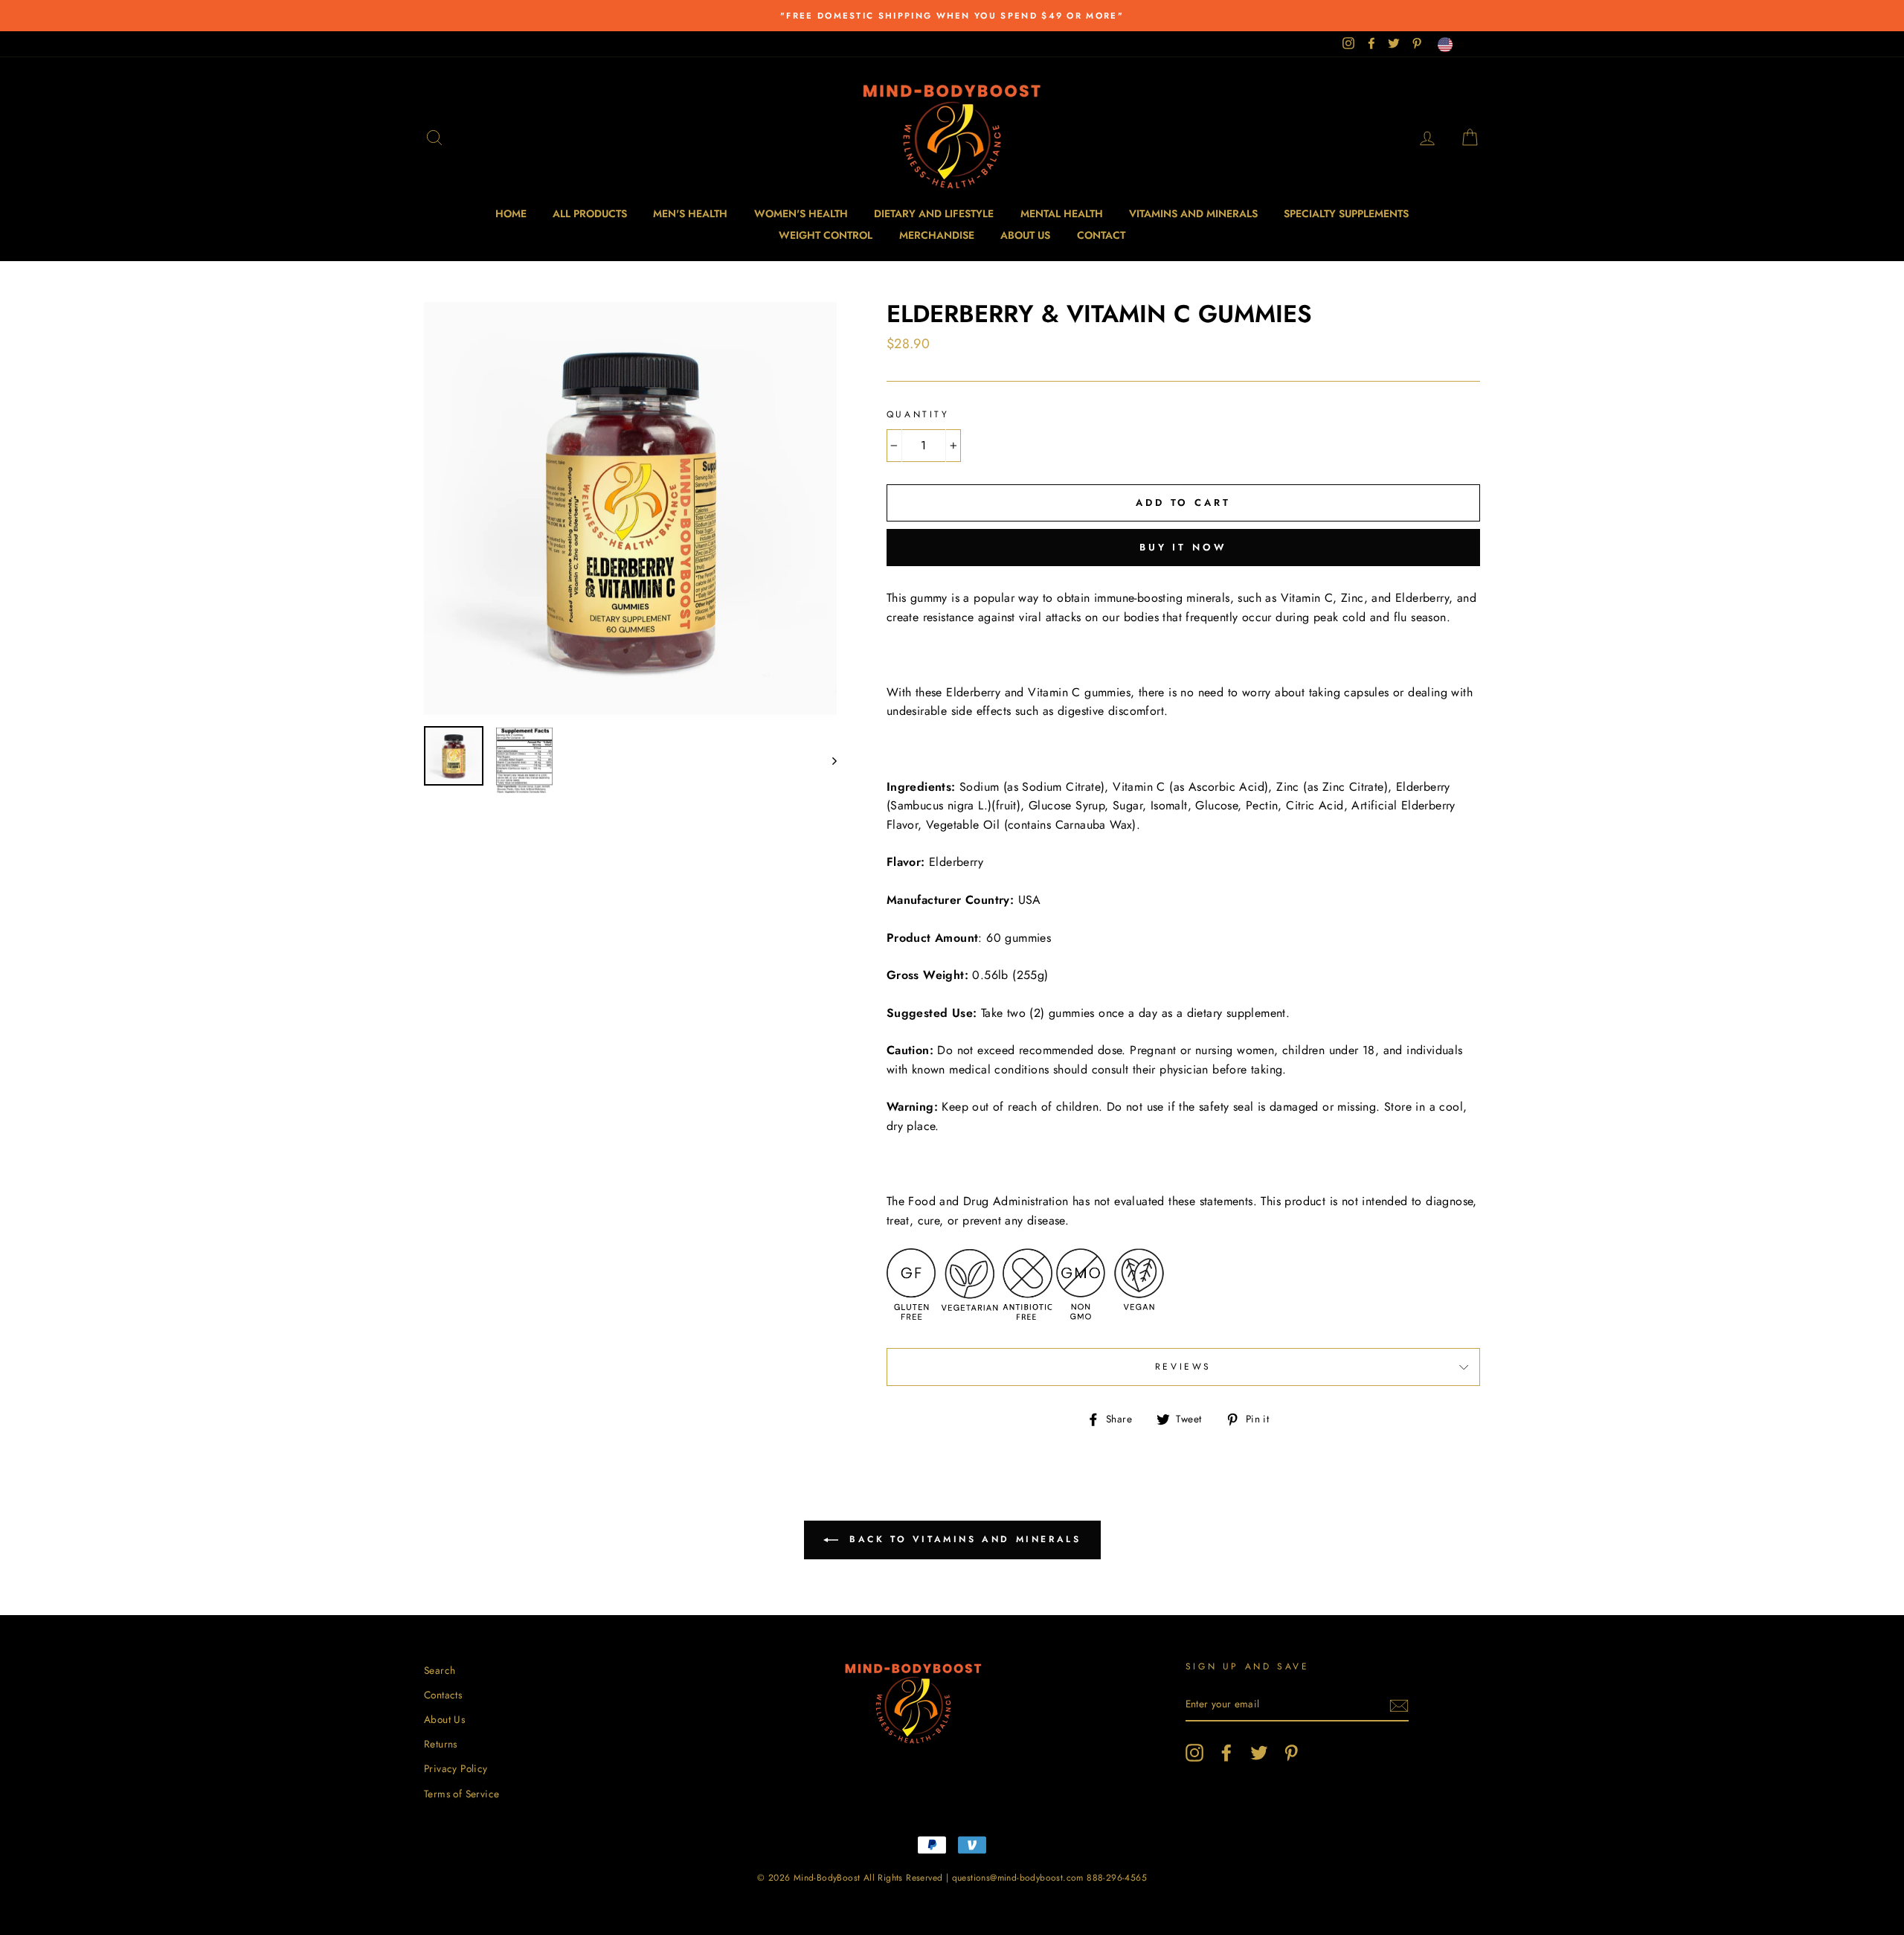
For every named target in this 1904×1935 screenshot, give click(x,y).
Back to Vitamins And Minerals (963, 1539)
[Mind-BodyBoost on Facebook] (1226, 1753)
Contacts (443, 1695)
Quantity (918, 414)
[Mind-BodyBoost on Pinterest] (1291, 1753)
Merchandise (937, 235)
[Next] (827, 760)
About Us (1025, 235)
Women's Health (801, 214)
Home (511, 214)
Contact (1101, 235)
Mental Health (1062, 214)
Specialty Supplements (1346, 214)
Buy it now (1183, 547)
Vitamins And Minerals (1193, 214)
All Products (590, 214)
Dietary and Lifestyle (934, 214)
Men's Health (690, 214)
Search (440, 1670)
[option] (952, 16)
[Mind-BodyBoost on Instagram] (1194, 1753)
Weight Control (826, 235)
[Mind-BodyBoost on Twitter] (1259, 1753)
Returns (441, 1744)
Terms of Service (461, 1794)
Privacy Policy (456, 1768)
